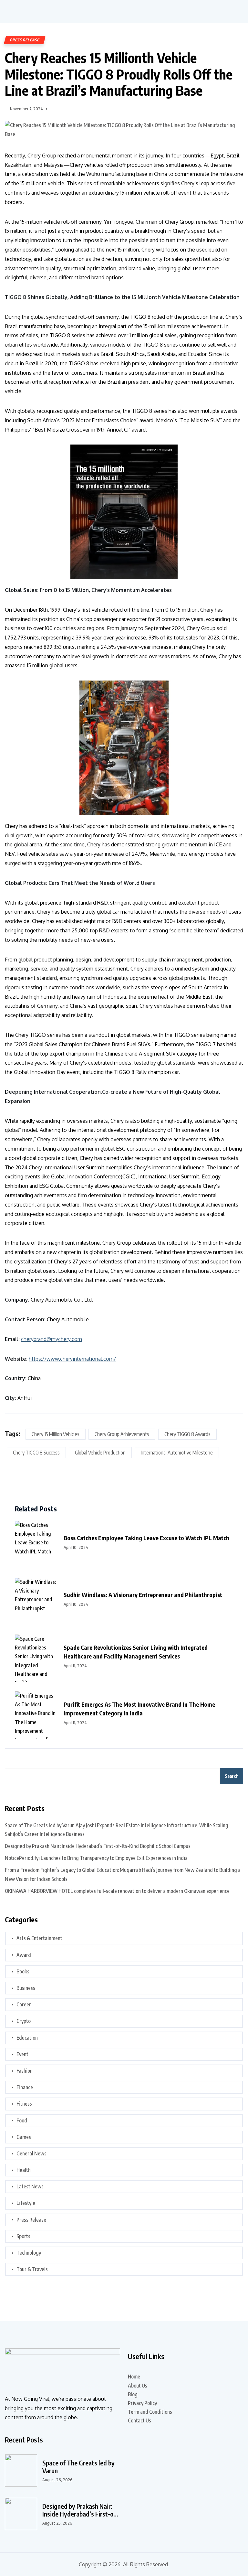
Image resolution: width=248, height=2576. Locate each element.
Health (24, 2170)
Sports (23, 2236)
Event (22, 2054)
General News (31, 2153)
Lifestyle (26, 2203)
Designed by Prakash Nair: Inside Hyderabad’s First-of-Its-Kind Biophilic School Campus (98, 1846)
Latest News (30, 2186)
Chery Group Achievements (122, 1434)
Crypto (24, 2021)
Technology (29, 2253)
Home (134, 2377)
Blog (133, 2394)
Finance (25, 2087)
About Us (138, 2386)
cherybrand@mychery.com (52, 1339)
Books (23, 1971)
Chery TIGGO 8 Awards (187, 1434)
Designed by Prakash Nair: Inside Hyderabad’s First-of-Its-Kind (80, 2510)
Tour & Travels (32, 2269)
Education (27, 2038)
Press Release (25, 40)
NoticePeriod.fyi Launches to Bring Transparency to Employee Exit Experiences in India (96, 1858)
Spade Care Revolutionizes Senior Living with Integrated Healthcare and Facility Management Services (136, 1652)
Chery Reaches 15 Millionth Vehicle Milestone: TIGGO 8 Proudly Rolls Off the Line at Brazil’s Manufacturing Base (119, 74)
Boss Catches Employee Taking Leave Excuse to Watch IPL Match (146, 1538)
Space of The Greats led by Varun (78, 2467)
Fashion (25, 2071)
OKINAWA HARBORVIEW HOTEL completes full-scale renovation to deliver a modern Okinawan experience (117, 1891)
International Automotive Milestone (177, 1453)
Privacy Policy (142, 2403)
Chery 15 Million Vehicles (56, 1434)
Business (26, 1988)
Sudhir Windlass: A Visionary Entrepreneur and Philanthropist (143, 1595)
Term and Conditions (150, 2412)
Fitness (24, 2104)
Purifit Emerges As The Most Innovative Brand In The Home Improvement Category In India (139, 1709)
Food (22, 2120)
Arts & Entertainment (39, 1938)
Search (232, 1776)
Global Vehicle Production (100, 1453)
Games (24, 2137)
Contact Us (139, 2420)
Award (24, 1955)
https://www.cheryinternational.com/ (72, 1359)
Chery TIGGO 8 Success (36, 1453)
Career (24, 2004)
